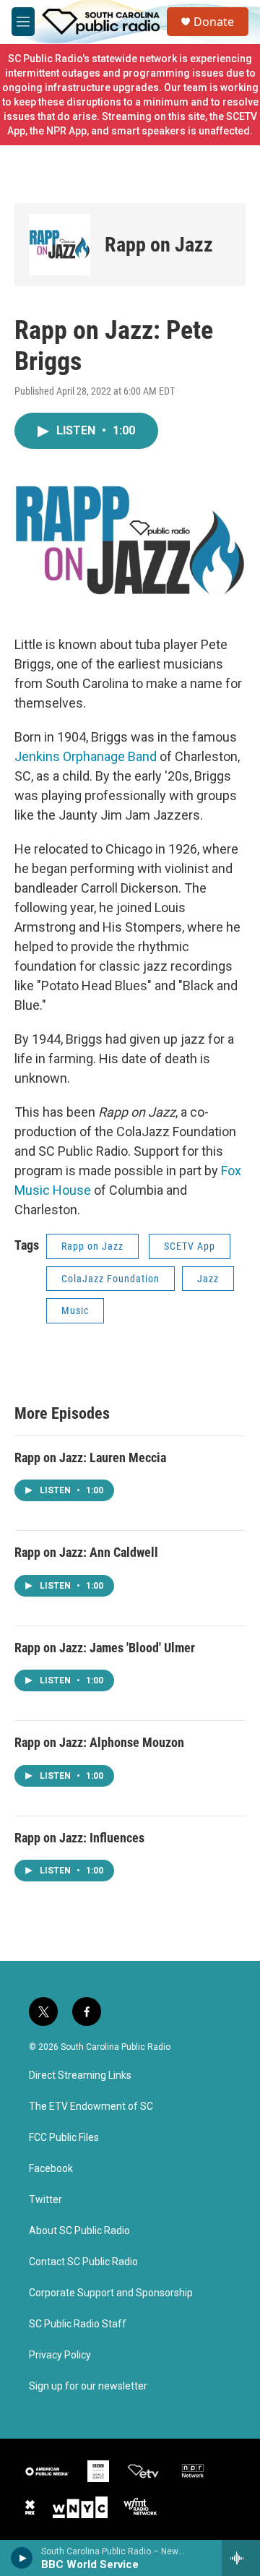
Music (75, 1310)
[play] (22, 2558)
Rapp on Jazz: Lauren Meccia (90, 1457)
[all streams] (241, 2558)
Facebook (51, 2169)
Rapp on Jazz (159, 245)
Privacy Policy (60, 2355)
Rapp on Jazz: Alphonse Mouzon (99, 1742)
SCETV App (190, 1246)
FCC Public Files (64, 2138)
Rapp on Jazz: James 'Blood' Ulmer (105, 1648)
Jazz (208, 1279)
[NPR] (193, 2471)
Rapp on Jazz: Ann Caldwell (86, 1552)
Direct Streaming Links (80, 2075)
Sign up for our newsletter (88, 2386)
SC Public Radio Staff (78, 2324)
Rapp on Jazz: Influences (79, 1838)
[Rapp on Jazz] (60, 245)
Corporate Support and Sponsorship (111, 2293)
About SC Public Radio (79, 2231)
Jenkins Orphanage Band (86, 756)
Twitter (45, 2200)
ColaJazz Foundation (110, 1279)
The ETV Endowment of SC (91, 2107)
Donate (214, 22)
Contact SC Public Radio (83, 2262)
